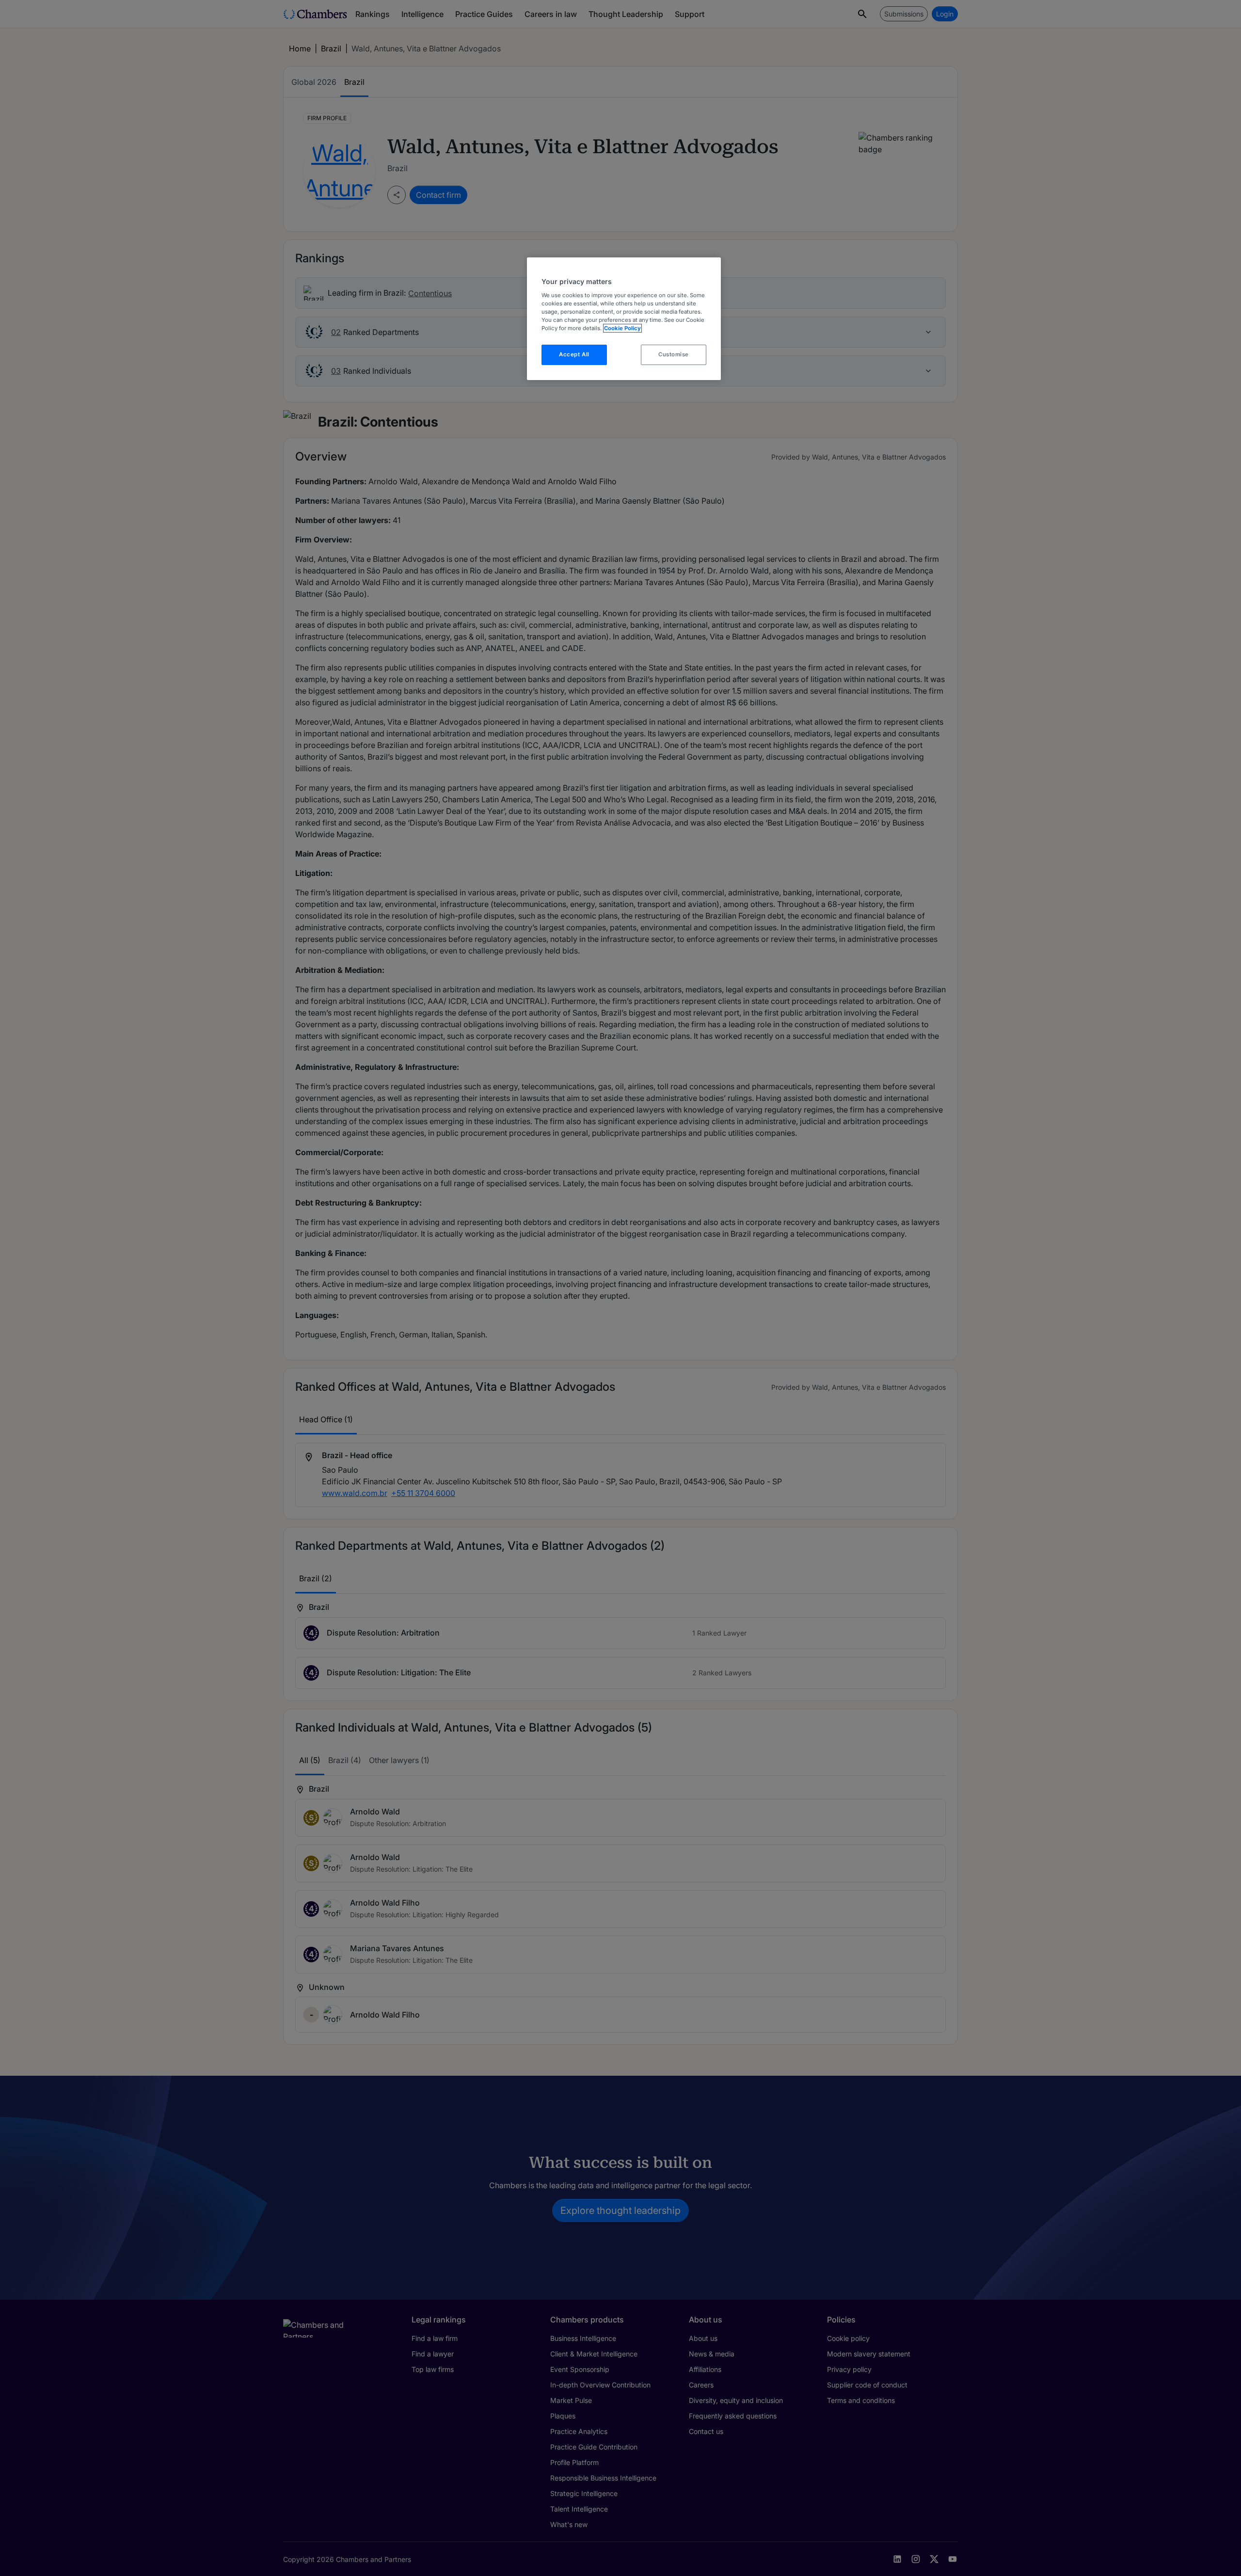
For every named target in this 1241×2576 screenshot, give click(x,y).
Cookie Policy (622, 328)
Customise (674, 354)
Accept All (574, 354)
